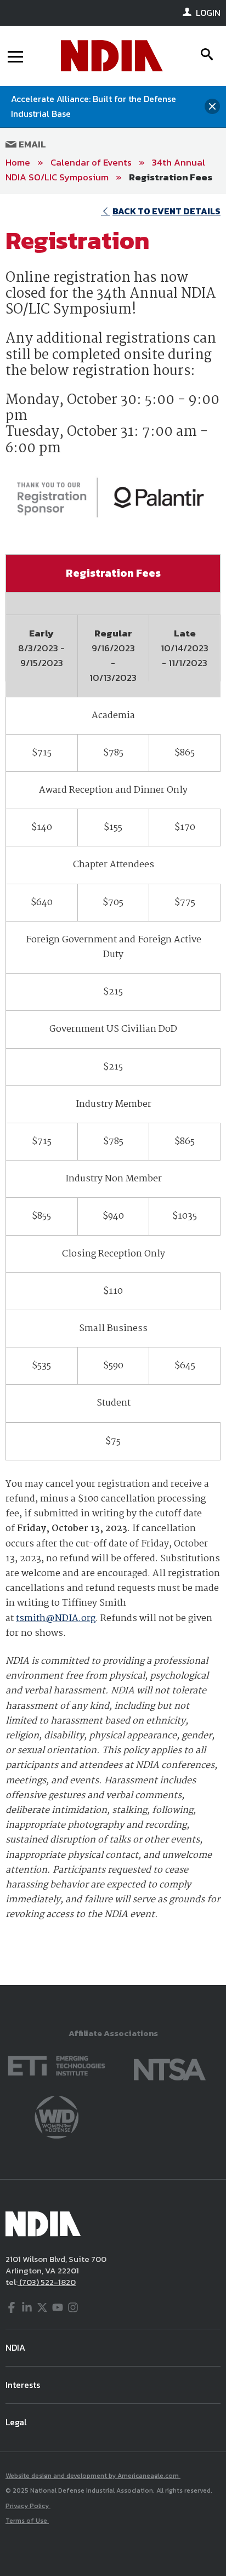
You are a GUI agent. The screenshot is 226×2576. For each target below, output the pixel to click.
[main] (113, 1089)
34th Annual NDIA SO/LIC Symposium (105, 170)
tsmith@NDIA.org (56, 1619)
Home (18, 162)
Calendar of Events (91, 162)
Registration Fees (171, 177)
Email (31, 144)
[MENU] (15, 56)
